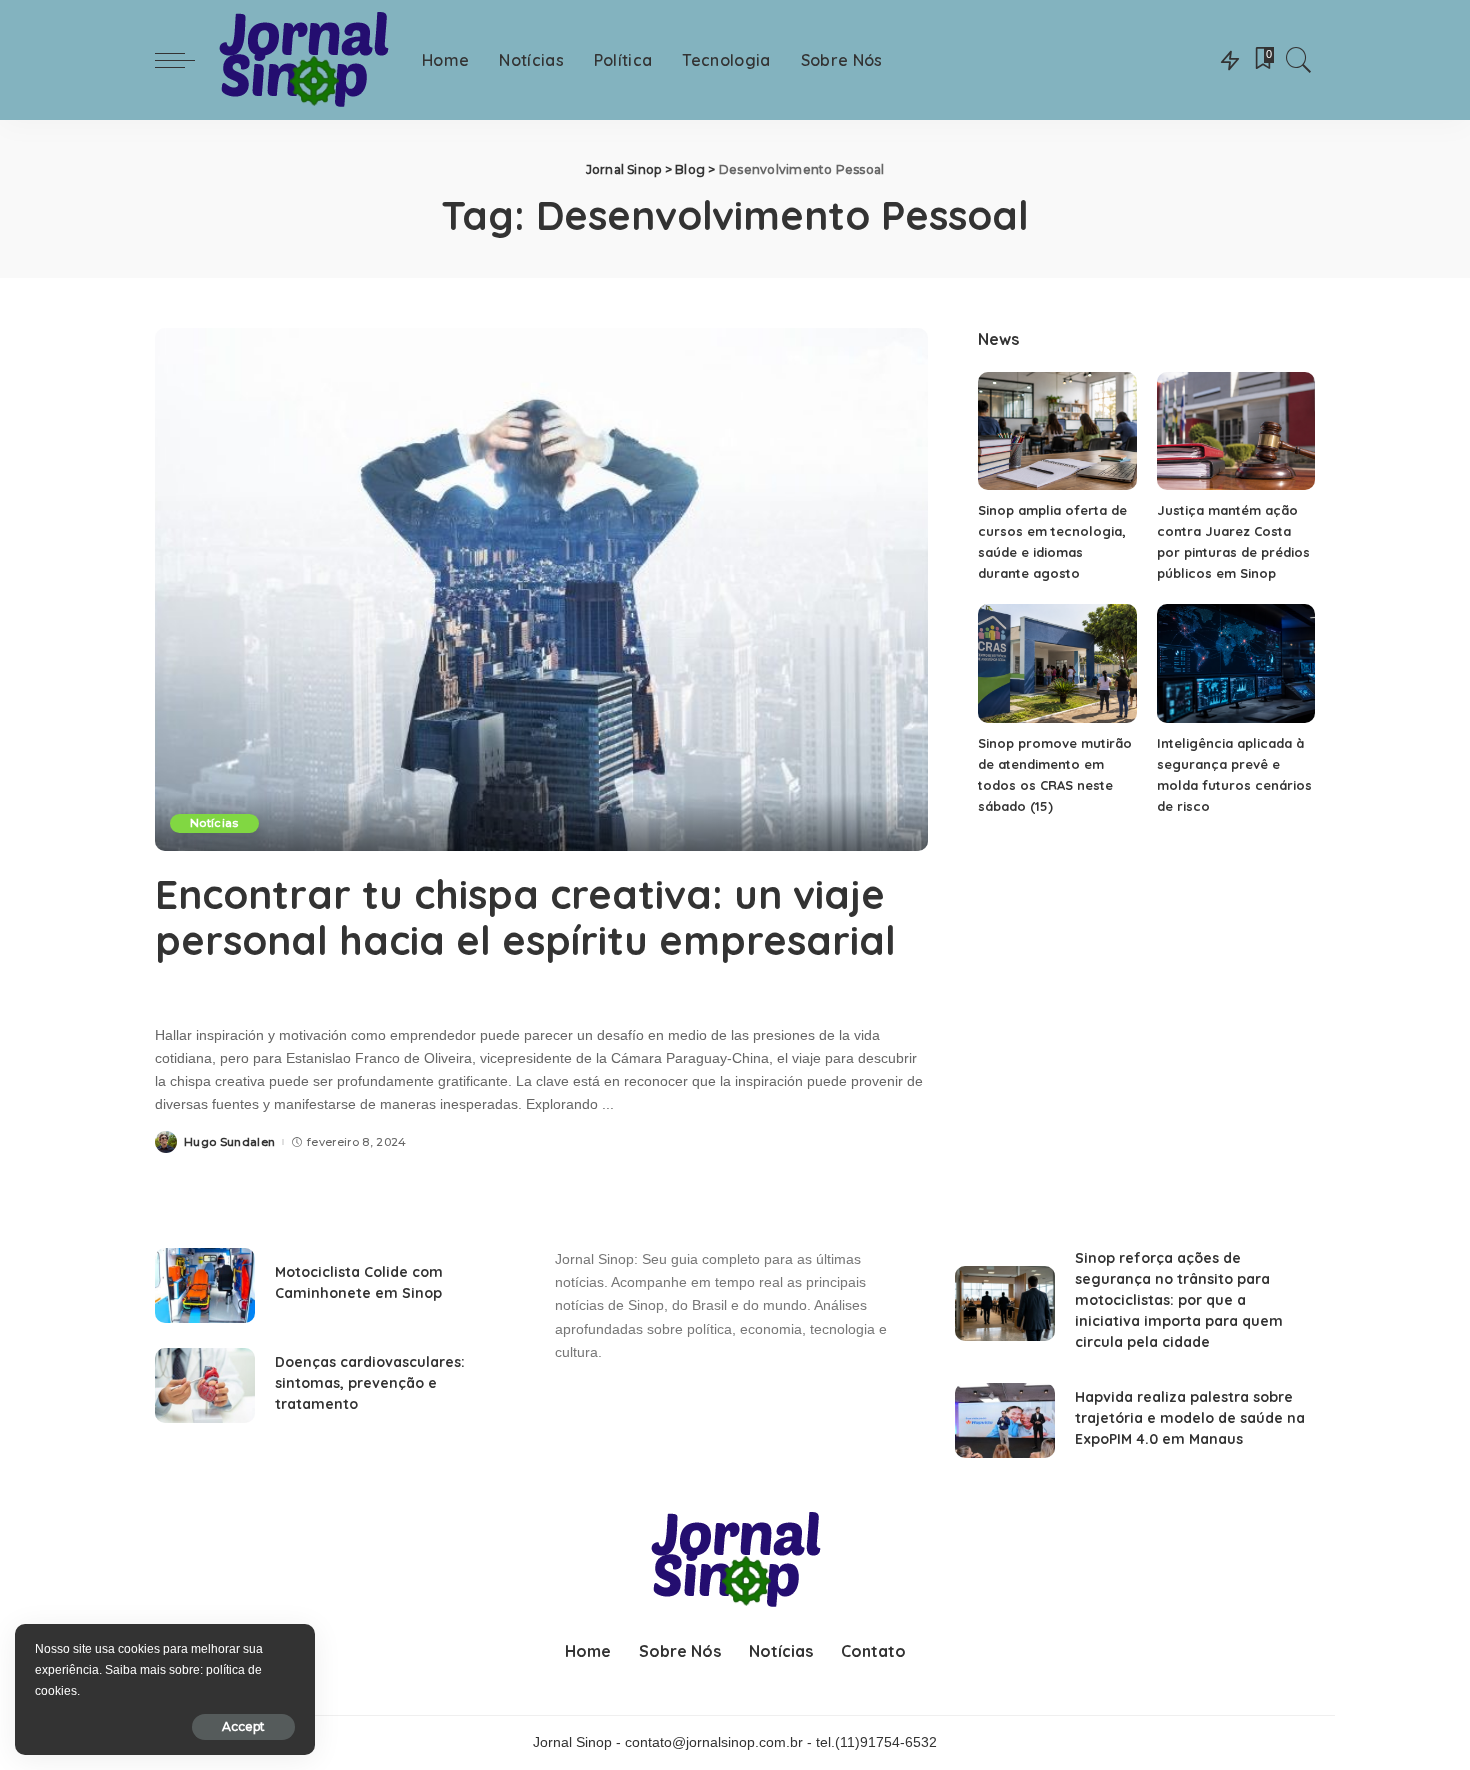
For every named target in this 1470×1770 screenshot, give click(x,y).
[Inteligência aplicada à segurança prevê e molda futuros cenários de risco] (1236, 663)
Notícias (214, 823)
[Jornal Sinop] (303, 60)
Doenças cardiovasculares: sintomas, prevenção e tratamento (370, 1383)
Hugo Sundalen (229, 1142)
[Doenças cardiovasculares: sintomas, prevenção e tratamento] (205, 1385)
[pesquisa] (1299, 60)
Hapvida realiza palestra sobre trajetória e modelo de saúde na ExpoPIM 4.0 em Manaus (1190, 1418)
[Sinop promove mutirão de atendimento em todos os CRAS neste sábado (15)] (1057, 663)
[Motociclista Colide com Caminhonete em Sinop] (205, 1285)
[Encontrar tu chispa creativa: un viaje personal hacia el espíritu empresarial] (541, 589)
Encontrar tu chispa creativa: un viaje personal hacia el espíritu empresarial (525, 917)
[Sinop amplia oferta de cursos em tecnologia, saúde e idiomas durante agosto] (1057, 431)
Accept (243, 1726)
